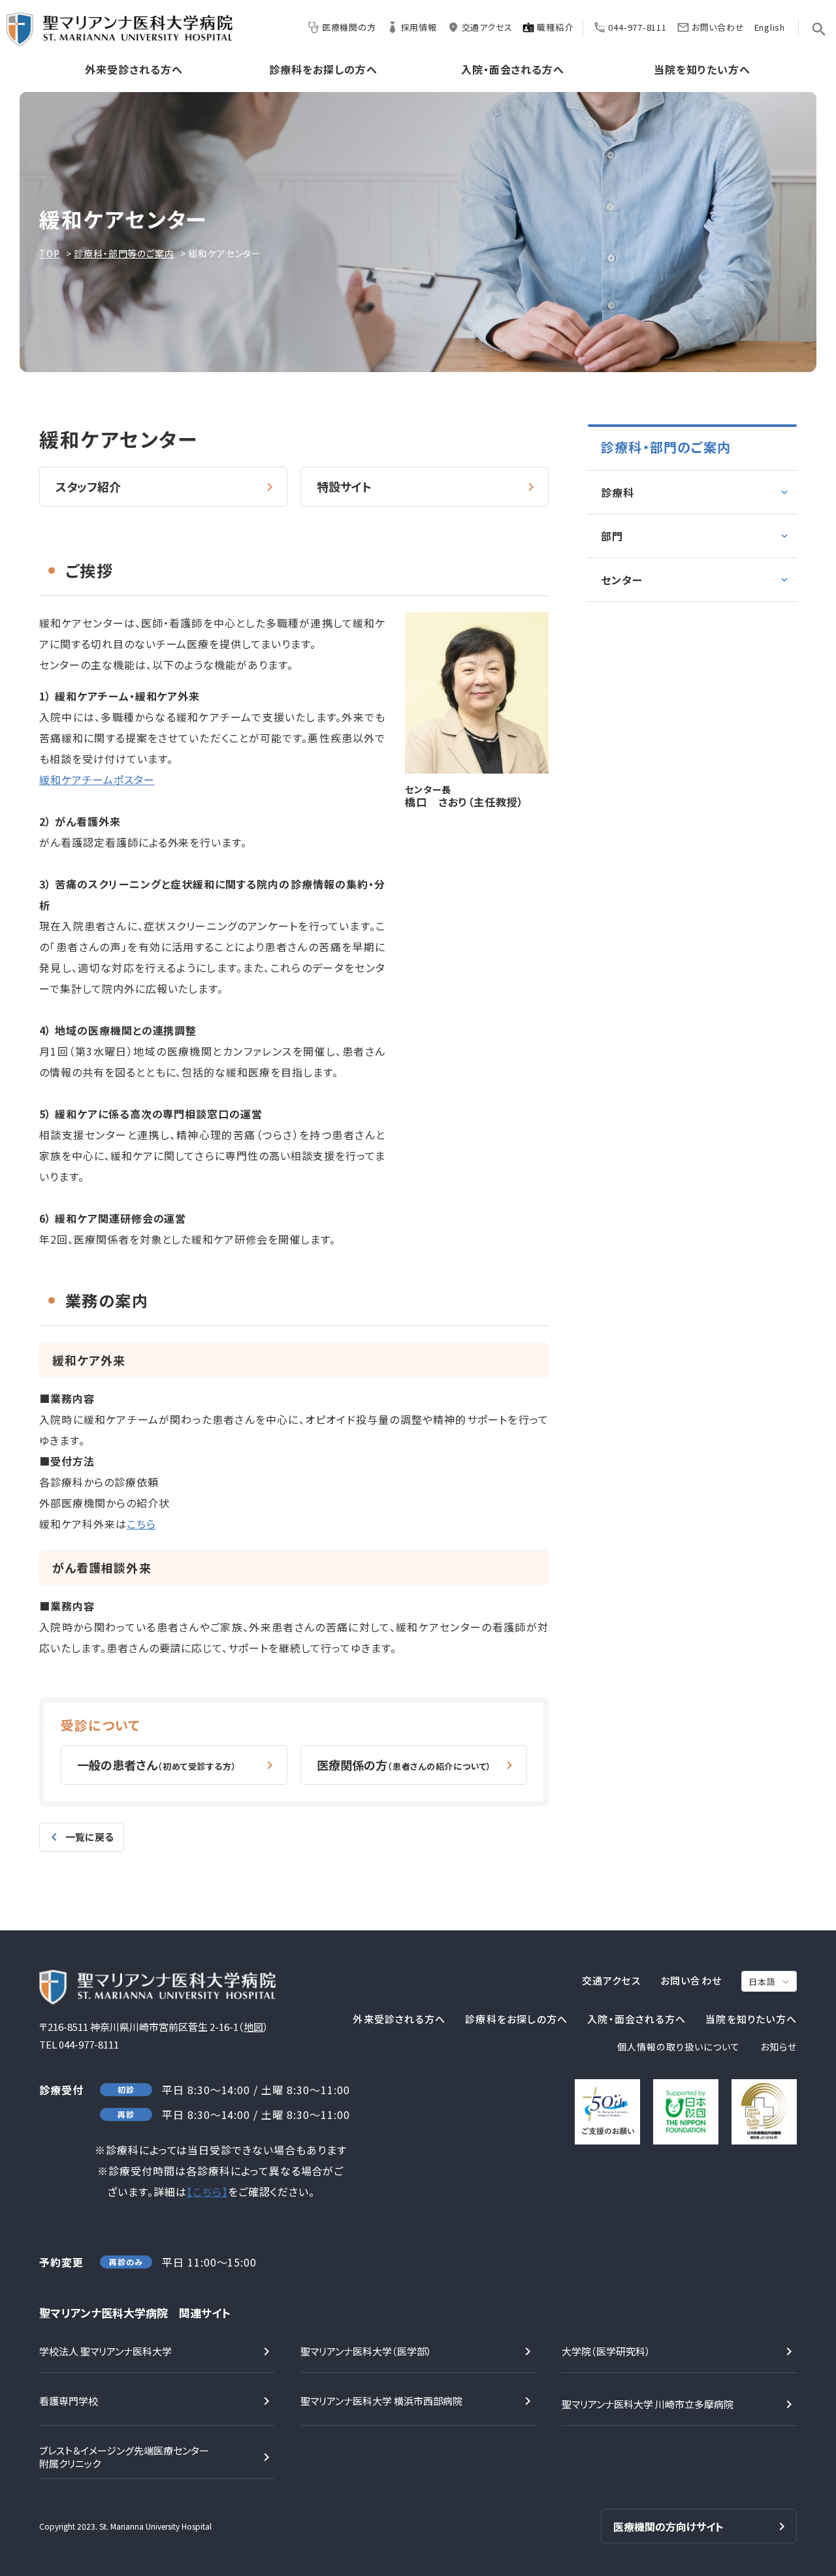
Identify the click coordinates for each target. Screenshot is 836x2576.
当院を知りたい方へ (702, 70)
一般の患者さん (157, 1765)
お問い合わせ (718, 27)
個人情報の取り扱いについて (679, 2047)
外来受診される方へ (134, 70)
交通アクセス (487, 27)
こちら (141, 1524)
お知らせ (779, 2047)
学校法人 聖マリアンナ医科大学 (105, 2351)
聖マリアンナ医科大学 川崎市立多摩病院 (648, 2404)
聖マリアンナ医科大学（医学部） (366, 2351)
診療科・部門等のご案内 (124, 253)
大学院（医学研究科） (606, 2351)
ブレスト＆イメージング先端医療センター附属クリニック (124, 2457)
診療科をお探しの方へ (323, 70)
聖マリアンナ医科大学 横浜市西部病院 (381, 2401)
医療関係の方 (404, 1765)
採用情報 (419, 27)
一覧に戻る (89, 1837)
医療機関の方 (349, 27)
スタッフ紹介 (88, 486)
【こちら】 (207, 2191)
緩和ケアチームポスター (97, 779)
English (770, 27)
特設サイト (344, 486)
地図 (253, 2027)
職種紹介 (555, 27)
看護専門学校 (69, 2401)
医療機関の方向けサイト (668, 2526)
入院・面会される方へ (513, 70)
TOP (50, 253)
